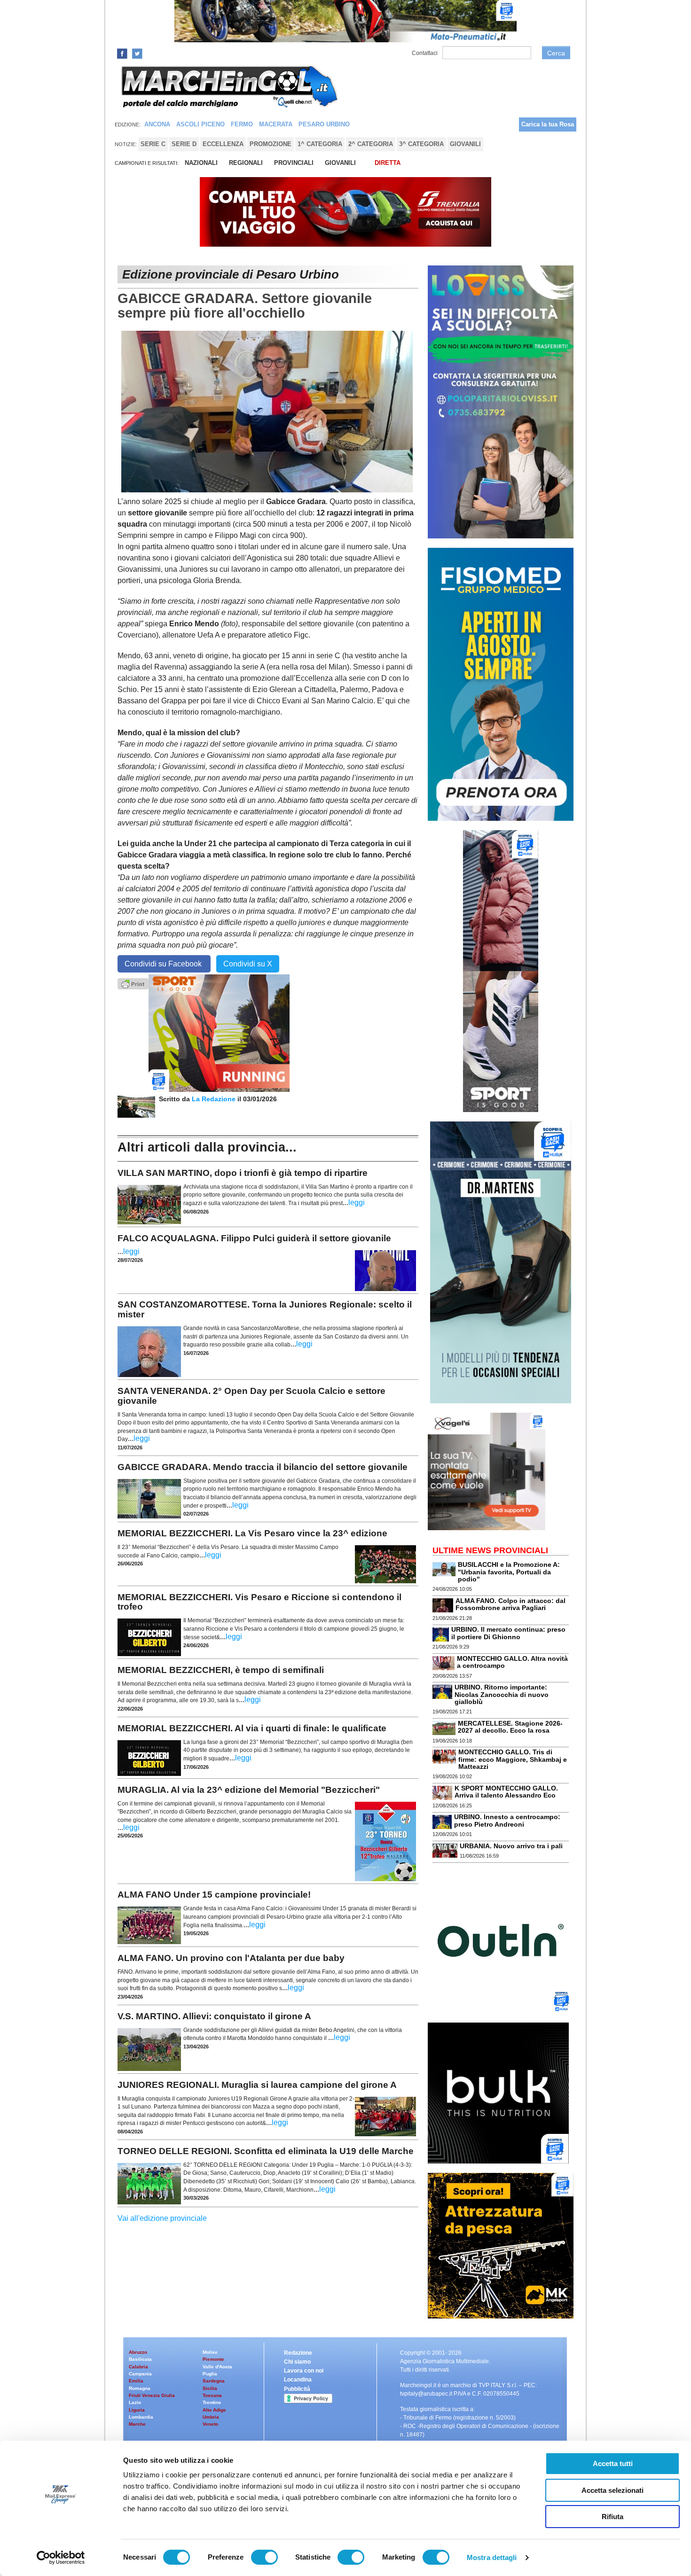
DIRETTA (388, 163)
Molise (210, 2352)
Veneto (210, 2424)
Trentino (212, 2402)
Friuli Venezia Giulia (152, 2395)
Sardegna (214, 2381)
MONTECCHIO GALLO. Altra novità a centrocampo (512, 1662)
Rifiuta (612, 2517)
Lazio (135, 2402)
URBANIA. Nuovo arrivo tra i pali (511, 1846)
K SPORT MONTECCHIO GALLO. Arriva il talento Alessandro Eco (506, 1792)
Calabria (138, 2367)
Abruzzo (138, 2352)
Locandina (298, 2380)
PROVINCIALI (294, 163)
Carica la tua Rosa (548, 124)
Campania (140, 2374)
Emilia (136, 2381)
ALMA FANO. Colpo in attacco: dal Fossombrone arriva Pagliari (510, 1604)
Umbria (211, 2417)
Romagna (140, 2388)
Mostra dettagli (492, 2557)
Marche (137, 2424)
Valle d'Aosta (217, 2367)
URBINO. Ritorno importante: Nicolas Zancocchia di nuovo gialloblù (502, 1694)
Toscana (212, 2395)
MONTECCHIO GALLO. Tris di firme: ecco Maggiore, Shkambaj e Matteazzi (513, 1759)
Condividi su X (248, 964)
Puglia (210, 2374)
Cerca (556, 53)
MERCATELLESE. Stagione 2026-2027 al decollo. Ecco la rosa (510, 1727)
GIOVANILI (340, 163)
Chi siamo (297, 2362)
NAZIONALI (201, 163)
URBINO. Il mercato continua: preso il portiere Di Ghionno (508, 1633)
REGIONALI (246, 163)
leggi (357, 1202)
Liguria (137, 2410)
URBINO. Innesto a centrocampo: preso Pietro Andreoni (507, 1820)
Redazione (298, 2353)
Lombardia (141, 2417)
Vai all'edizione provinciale (162, 2218)
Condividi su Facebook (164, 964)
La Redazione (215, 1099)
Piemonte (213, 2359)
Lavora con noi (304, 2371)
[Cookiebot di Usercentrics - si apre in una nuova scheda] (61, 2558)
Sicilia (210, 2388)
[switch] (264, 2557)
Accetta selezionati (612, 2490)
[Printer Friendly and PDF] (133, 983)
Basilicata (140, 2359)
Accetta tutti (613, 2463)
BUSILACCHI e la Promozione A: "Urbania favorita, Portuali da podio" (509, 1572)
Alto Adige (214, 2410)
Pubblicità (297, 2389)
